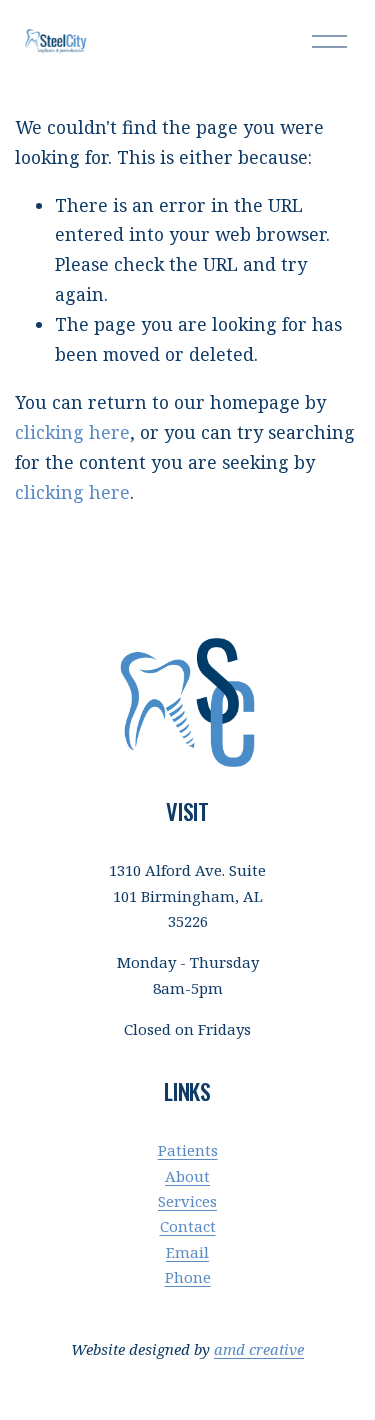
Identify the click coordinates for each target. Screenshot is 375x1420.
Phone (188, 1277)
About (187, 1176)
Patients (188, 1150)
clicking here (72, 432)
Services (187, 1201)
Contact (188, 1226)
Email (187, 1252)
